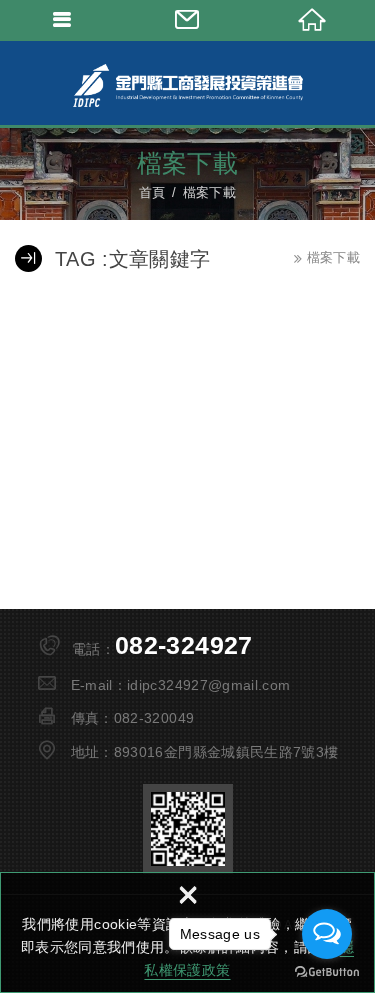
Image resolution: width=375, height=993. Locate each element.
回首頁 (312, 20)
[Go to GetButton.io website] (327, 972)
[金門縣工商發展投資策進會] (188, 85)
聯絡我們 (187, 20)
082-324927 (184, 645)
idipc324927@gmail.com (208, 685)
